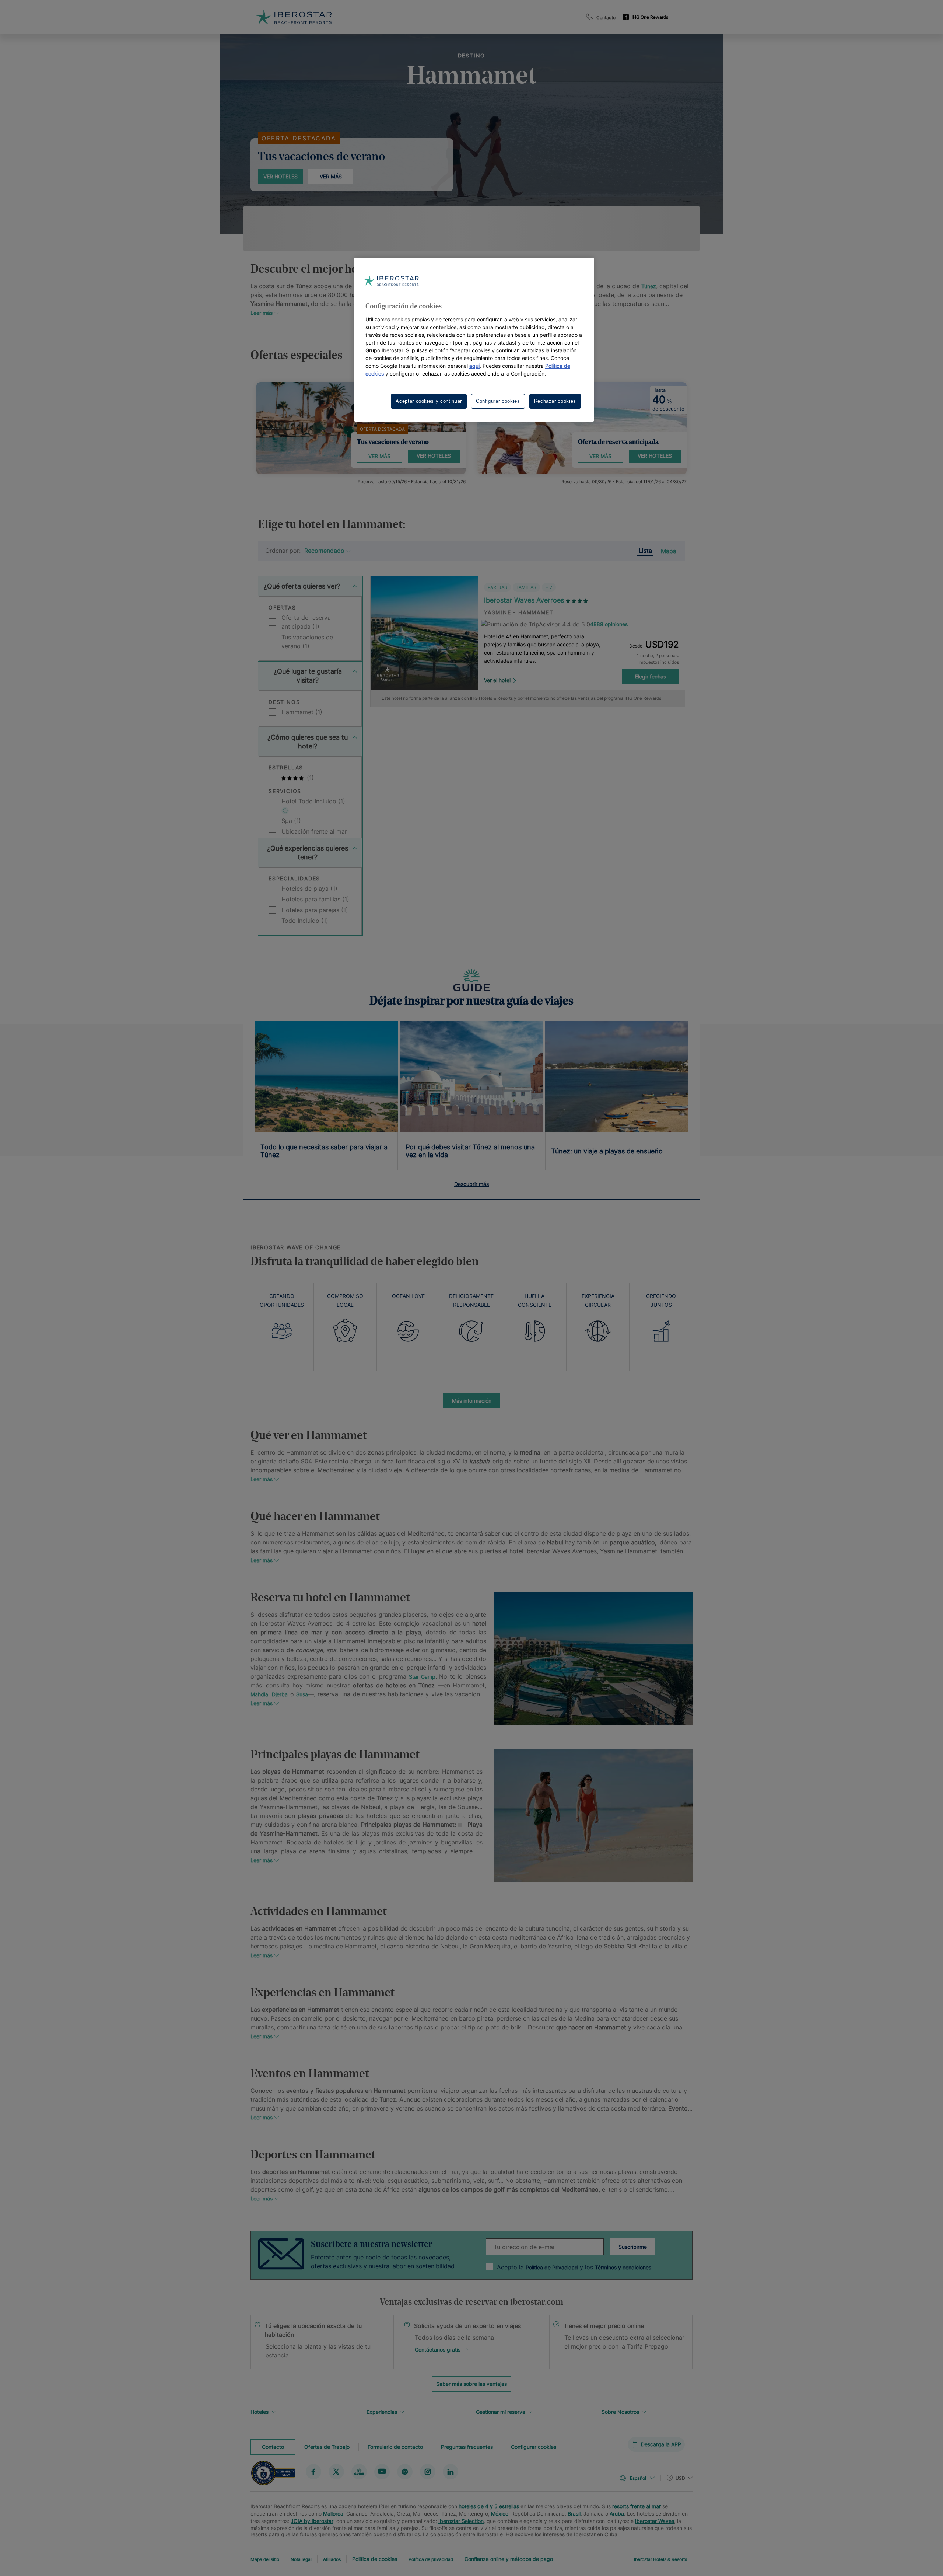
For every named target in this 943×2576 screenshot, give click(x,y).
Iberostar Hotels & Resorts (660, 2559)
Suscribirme (633, 2247)
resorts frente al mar (637, 2506)
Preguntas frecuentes (467, 2446)
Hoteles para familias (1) (315, 899)
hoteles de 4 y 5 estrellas (489, 2506)
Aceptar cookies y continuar (429, 401)
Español (638, 2478)
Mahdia (259, 1694)
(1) (309, 778)
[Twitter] (336, 2471)
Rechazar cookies (555, 401)
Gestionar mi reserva (501, 2412)
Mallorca (333, 2514)
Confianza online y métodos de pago (509, 2559)
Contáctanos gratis (438, 2350)
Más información (472, 1401)
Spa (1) (291, 821)
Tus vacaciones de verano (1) (307, 642)
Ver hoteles (281, 176)
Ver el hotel (497, 680)
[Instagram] (428, 2471)
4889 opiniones (609, 624)
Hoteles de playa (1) (309, 889)
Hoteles (260, 2412)
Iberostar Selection (461, 2521)
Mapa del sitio (265, 2559)
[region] (474, 340)
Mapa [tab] (669, 551)
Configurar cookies (534, 2446)
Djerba (280, 1694)
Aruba (617, 2514)
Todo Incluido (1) (305, 921)
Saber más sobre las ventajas (471, 2384)
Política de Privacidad (552, 2267)
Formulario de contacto (395, 2446)
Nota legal (301, 2559)
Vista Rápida (424, 667)
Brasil (574, 2514)
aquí (474, 366)
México (500, 2514)
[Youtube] (382, 2471)
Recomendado (324, 551)
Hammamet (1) (302, 712)
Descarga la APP (661, 2444)
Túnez (649, 286)
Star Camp (422, 1677)
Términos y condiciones (623, 2267)
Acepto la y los (574, 2267)
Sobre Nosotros (620, 2412)
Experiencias (382, 2412)
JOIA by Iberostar (312, 2521)
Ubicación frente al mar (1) (314, 836)
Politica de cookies (375, 2559)
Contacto (606, 18)
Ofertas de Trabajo (327, 2446)
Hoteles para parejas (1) (315, 910)
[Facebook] (313, 2471)
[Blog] (359, 2471)
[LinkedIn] (451, 2471)
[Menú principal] (681, 17)
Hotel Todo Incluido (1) (313, 801)
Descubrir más (471, 1184)
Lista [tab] (645, 551)
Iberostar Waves (655, 2521)
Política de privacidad (431, 2559)
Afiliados (332, 2559)
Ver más (331, 176)
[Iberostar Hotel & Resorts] (294, 17)
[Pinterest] (405, 2471)
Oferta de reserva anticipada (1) (306, 622)
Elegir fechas (651, 676)
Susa (302, 1694)
